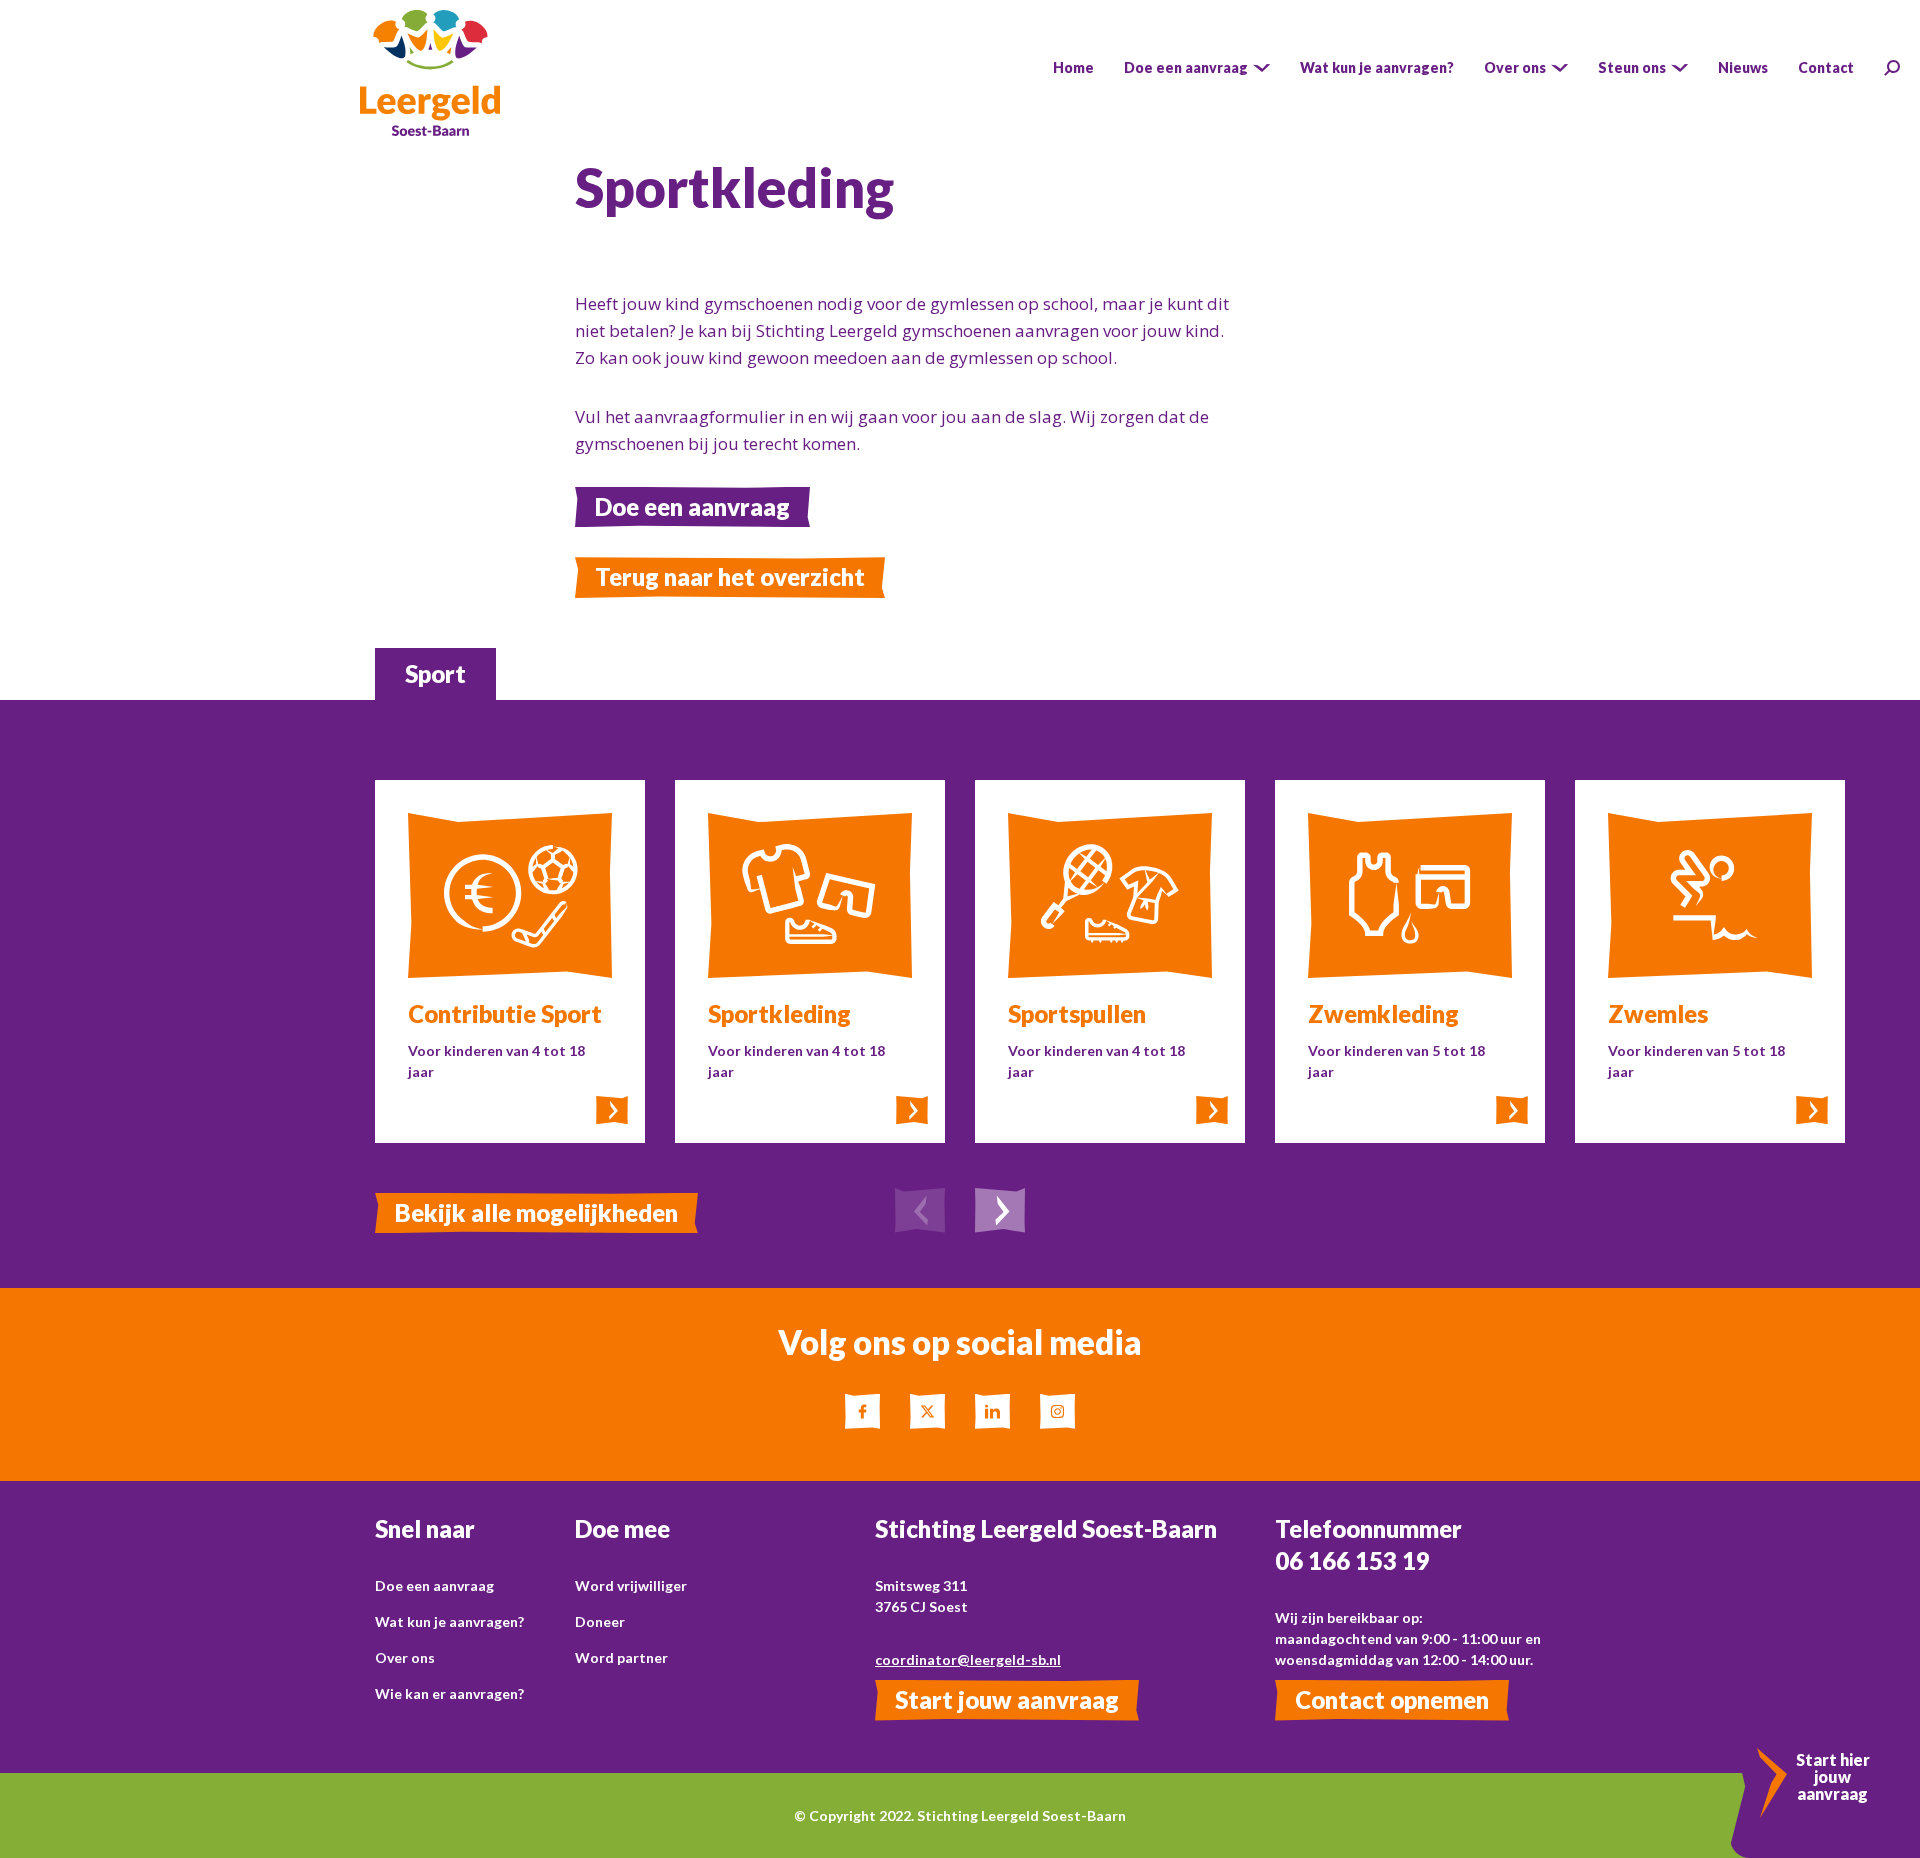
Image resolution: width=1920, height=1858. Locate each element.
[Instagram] (1057, 1411)
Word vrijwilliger (631, 1585)
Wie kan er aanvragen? (449, 1693)
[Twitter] (927, 1411)
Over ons (405, 1657)
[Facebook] (862, 1411)
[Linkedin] (992, 1411)
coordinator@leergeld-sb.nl (968, 1659)
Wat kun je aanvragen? (449, 1621)
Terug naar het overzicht (730, 576)
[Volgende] (1000, 1213)
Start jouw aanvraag (1007, 1699)
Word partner (621, 1657)
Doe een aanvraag (692, 506)
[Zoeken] (1892, 68)
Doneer (600, 1621)
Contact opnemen (1392, 1699)
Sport (435, 673)
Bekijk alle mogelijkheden (536, 1212)
